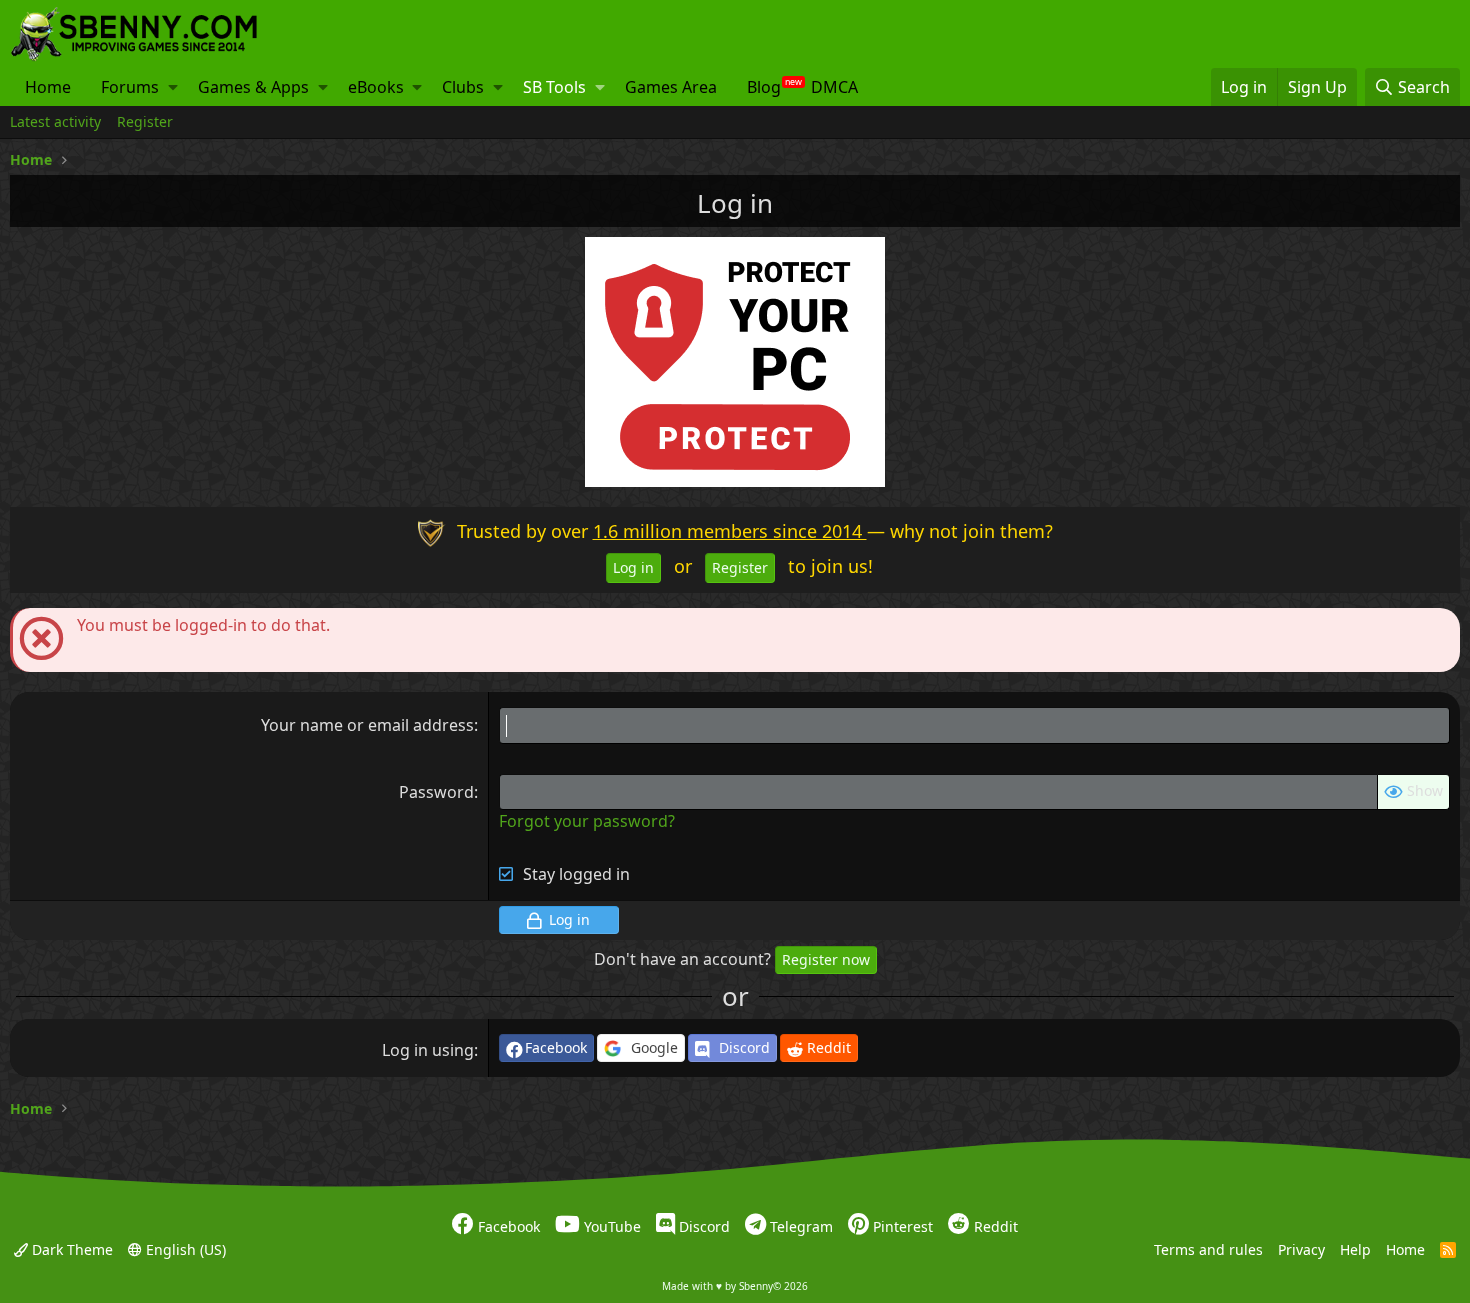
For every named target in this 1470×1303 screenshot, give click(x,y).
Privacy (1301, 1248)
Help (1355, 1248)
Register (145, 121)
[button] (173, 87)
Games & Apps (253, 87)
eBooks (376, 87)
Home (48, 87)
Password (436, 792)
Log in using (428, 1050)
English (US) (184, 1248)
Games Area (671, 87)
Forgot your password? (587, 821)
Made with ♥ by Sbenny (735, 1286)
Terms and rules (1208, 1248)
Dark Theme (70, 1248)
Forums (130, 87)
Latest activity (55, 121)
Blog (764, 87)
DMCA (834, 87)
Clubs (463, 87)
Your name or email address (367, 725)
